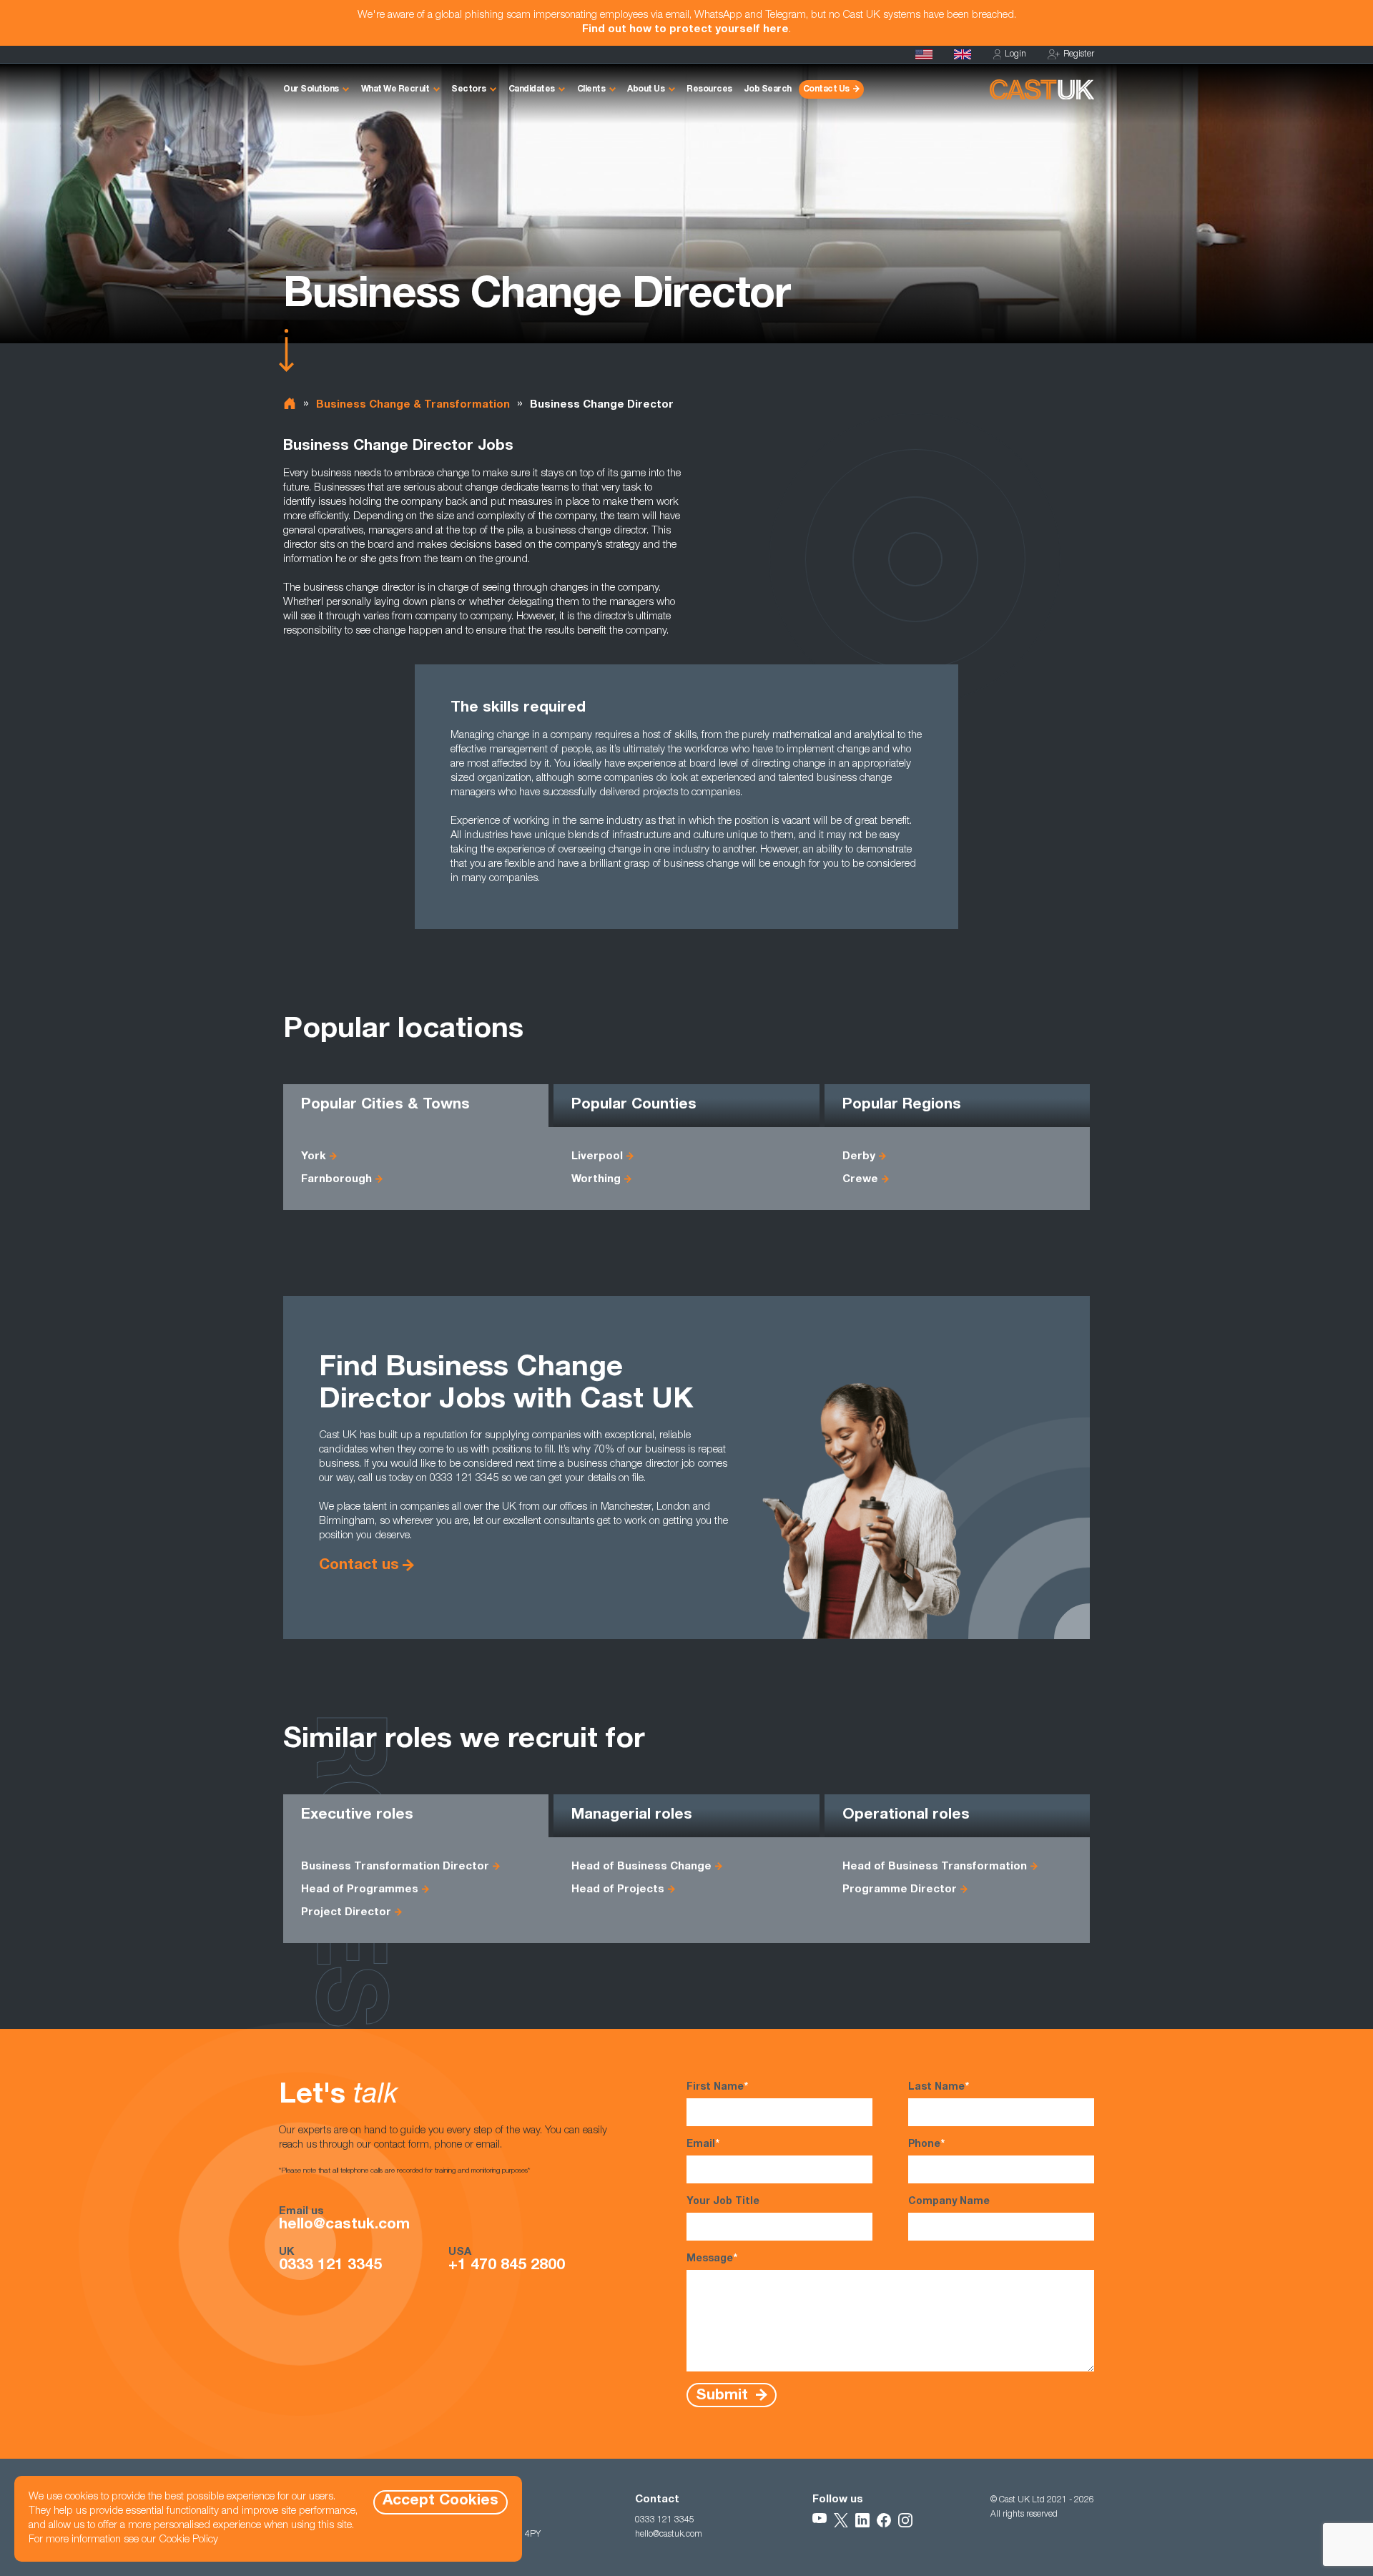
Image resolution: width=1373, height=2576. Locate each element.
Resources (709, 89)
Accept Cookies (441, 2501)
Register (1079, 54)
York (314, 1157)
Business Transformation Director (395, 1867)
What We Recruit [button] (395, 89)
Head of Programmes (360, 1890)
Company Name (949, 2202)
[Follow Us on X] (841, 2520)
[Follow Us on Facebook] (884, 2520)
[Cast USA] (924, 54)
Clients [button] (591, 89)
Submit (724, 2395)
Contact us (359, 1566)
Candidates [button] (532, 89)
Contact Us (826, 89)
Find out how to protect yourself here (685, 30)
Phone (926, 2145)
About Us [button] (646, 89)
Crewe (860, 1180)
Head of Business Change (641, 1867)
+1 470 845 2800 (507, 2266)
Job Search (768, 89)
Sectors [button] (469, 89)
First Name (717, 2088)
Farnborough (336, 1180)
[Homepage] (963, 54)
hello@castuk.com (344, 2226)
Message (712, 2259)
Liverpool (597, 1157)
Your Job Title (723, 2202)
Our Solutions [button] (311, 89)
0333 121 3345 (330, 2266)
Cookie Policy (188, 2540)
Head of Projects (618, 1890)
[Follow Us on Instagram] (905, 2520)
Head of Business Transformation (935, 1867)
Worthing (596, 1180)
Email (703, 2145)
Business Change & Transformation (413, 405)
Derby (859, 1157)
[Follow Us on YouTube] (820, 2520)
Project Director (346, 1913)
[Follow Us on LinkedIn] (862, 2520)
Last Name (939, 2088)
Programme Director (900, 1890)
